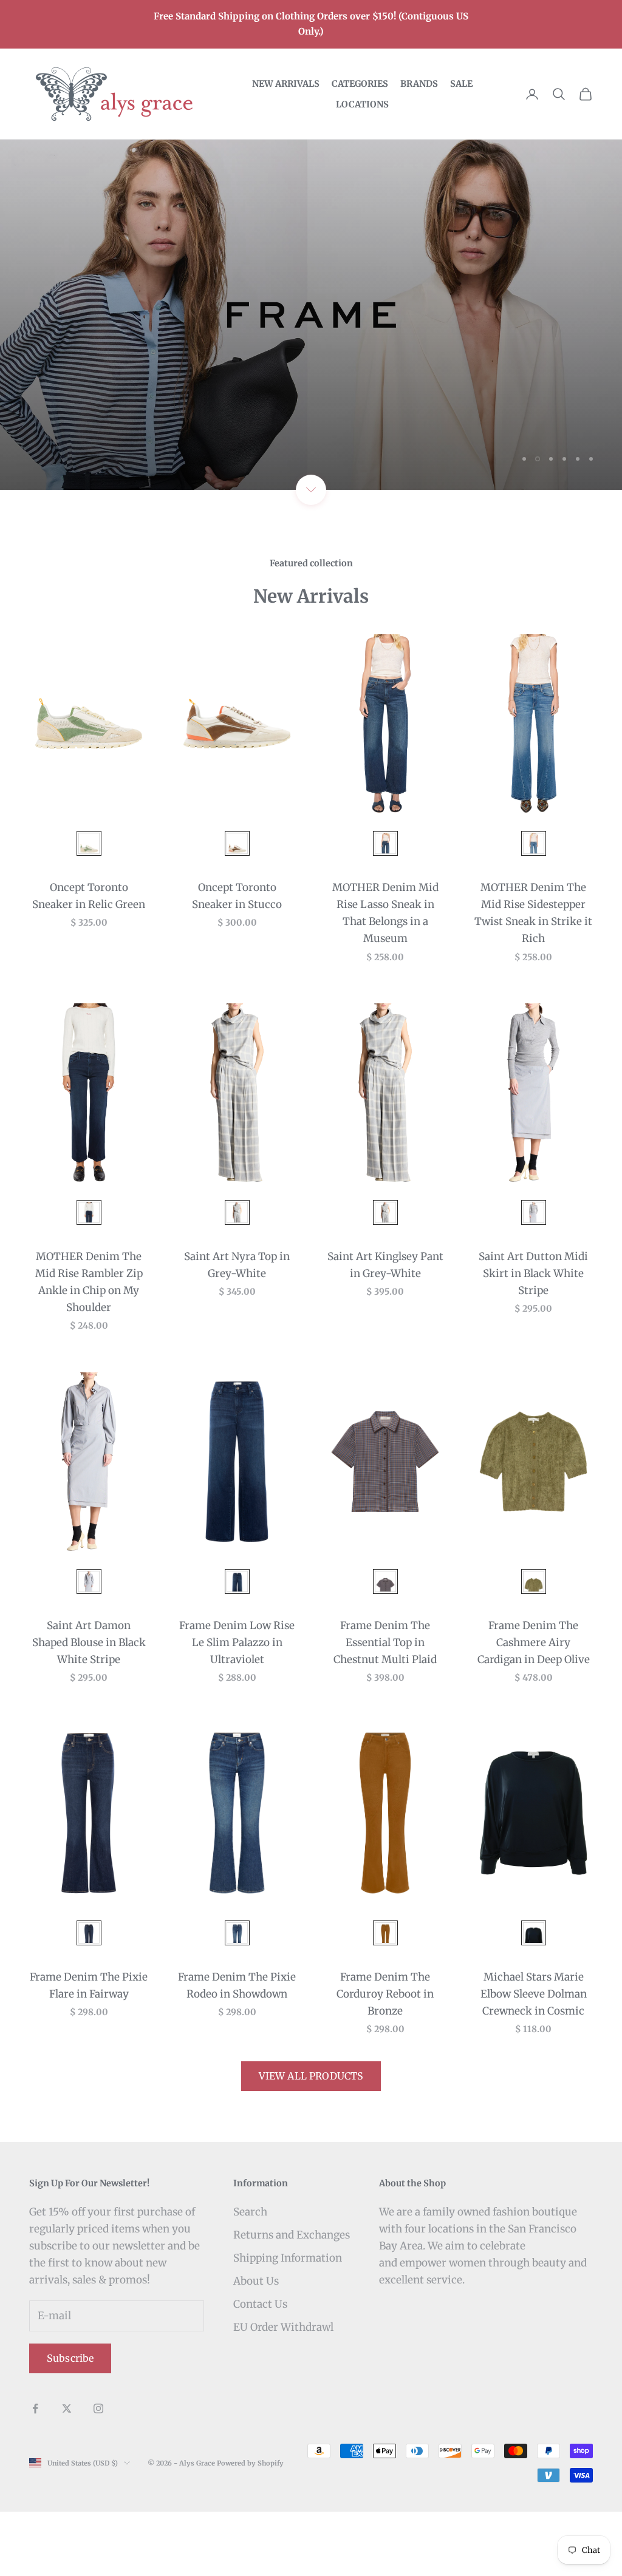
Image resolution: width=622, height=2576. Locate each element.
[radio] (88, 908)
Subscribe (70, 2422)
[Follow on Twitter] (67, 2473)
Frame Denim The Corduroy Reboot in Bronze (385, 2058)
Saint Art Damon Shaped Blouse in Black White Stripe (89, 1706)
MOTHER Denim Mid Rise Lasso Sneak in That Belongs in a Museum (385, 977)
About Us (256, 2345)
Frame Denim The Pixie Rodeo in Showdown (237, 2050)
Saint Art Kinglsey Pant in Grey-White (385, 1329)
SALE (461, 84)
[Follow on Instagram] (98, 2473)
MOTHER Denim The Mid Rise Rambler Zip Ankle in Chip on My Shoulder (89, 1346)
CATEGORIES (360, 84)
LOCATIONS (362, 104)
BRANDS (419, 84)
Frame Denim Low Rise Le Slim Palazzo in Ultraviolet (237, 1706)
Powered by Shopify (250, 2527)
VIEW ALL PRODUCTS (311, 2140)
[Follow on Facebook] (35, 2473)
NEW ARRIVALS (286, 84)
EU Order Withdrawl (283, 2391)
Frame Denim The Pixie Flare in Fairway (89, 2050)
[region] (311, 347)
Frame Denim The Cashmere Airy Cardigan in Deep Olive (534, 1706)
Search (250, 2276)
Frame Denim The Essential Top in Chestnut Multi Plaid (385, 1706)
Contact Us (260, 2368)
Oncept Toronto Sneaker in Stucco (237, 960)
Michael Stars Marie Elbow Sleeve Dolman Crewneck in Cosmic (534, 2058)
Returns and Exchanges (292, 2299)
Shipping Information (288, 2322)
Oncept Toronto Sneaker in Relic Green (89, 960)
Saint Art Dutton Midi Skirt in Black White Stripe (533, 1338)
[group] (311, 347)
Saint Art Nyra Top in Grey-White (237, 1329)
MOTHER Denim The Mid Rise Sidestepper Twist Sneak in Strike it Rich (533, 977)
